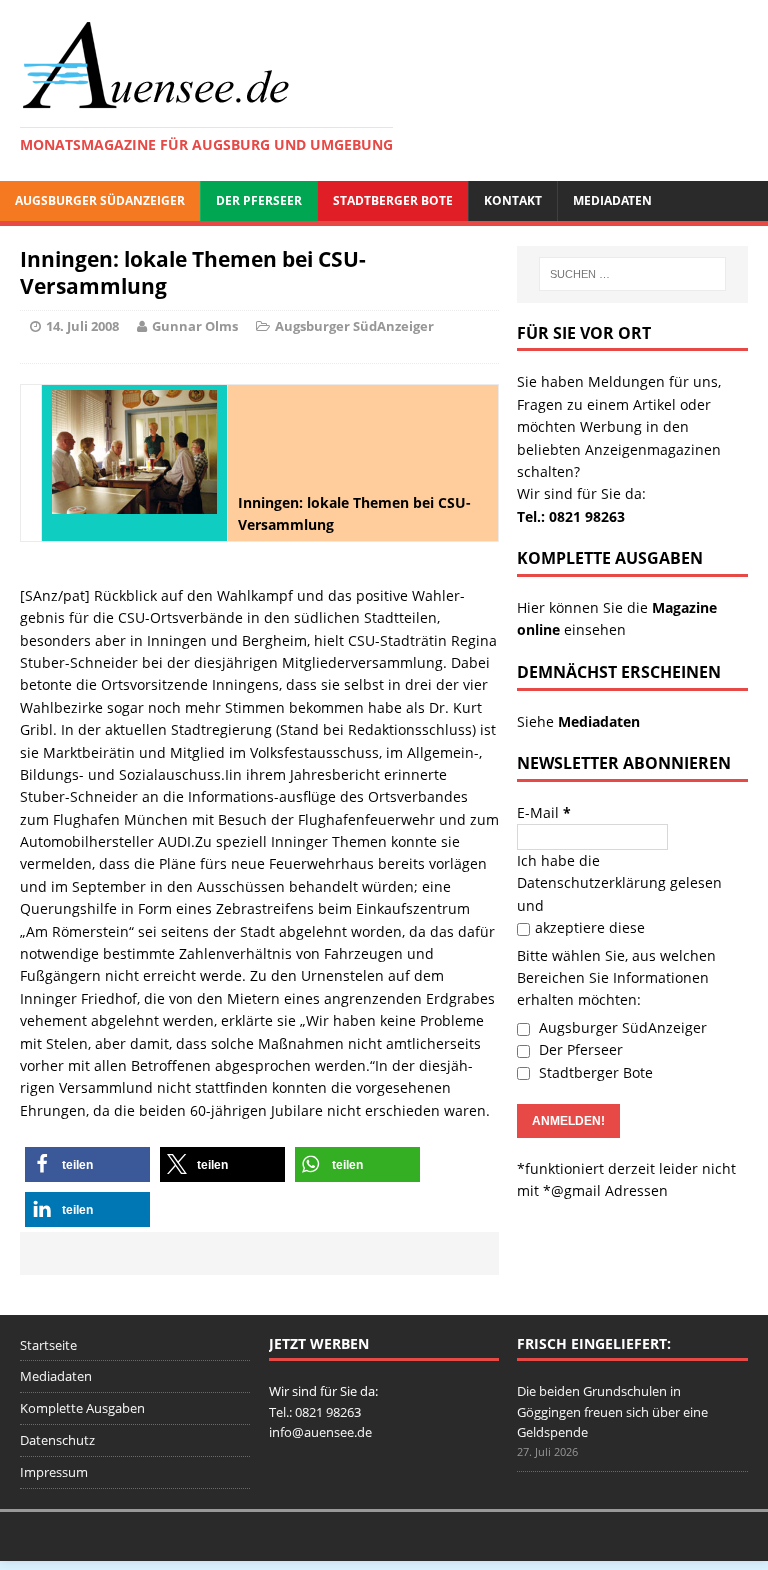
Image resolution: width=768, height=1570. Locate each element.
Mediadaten (612, 200)
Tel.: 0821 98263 (571, 516)
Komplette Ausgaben (82, 1408)
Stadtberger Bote (393, 200)
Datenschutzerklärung (591, 882)
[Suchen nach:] (632, 274)
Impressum (54, 1472)
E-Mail (544, 812)
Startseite (48, 1345)
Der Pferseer (259, 200)
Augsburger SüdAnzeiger (100, 200)
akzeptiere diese (590, 927)
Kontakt (513, 200)
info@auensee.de (320, 1432)
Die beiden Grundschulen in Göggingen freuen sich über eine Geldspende (612, 1412)
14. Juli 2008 (82, 326)
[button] (87, 1164)
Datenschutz (57, 1440)
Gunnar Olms (195, 326)
